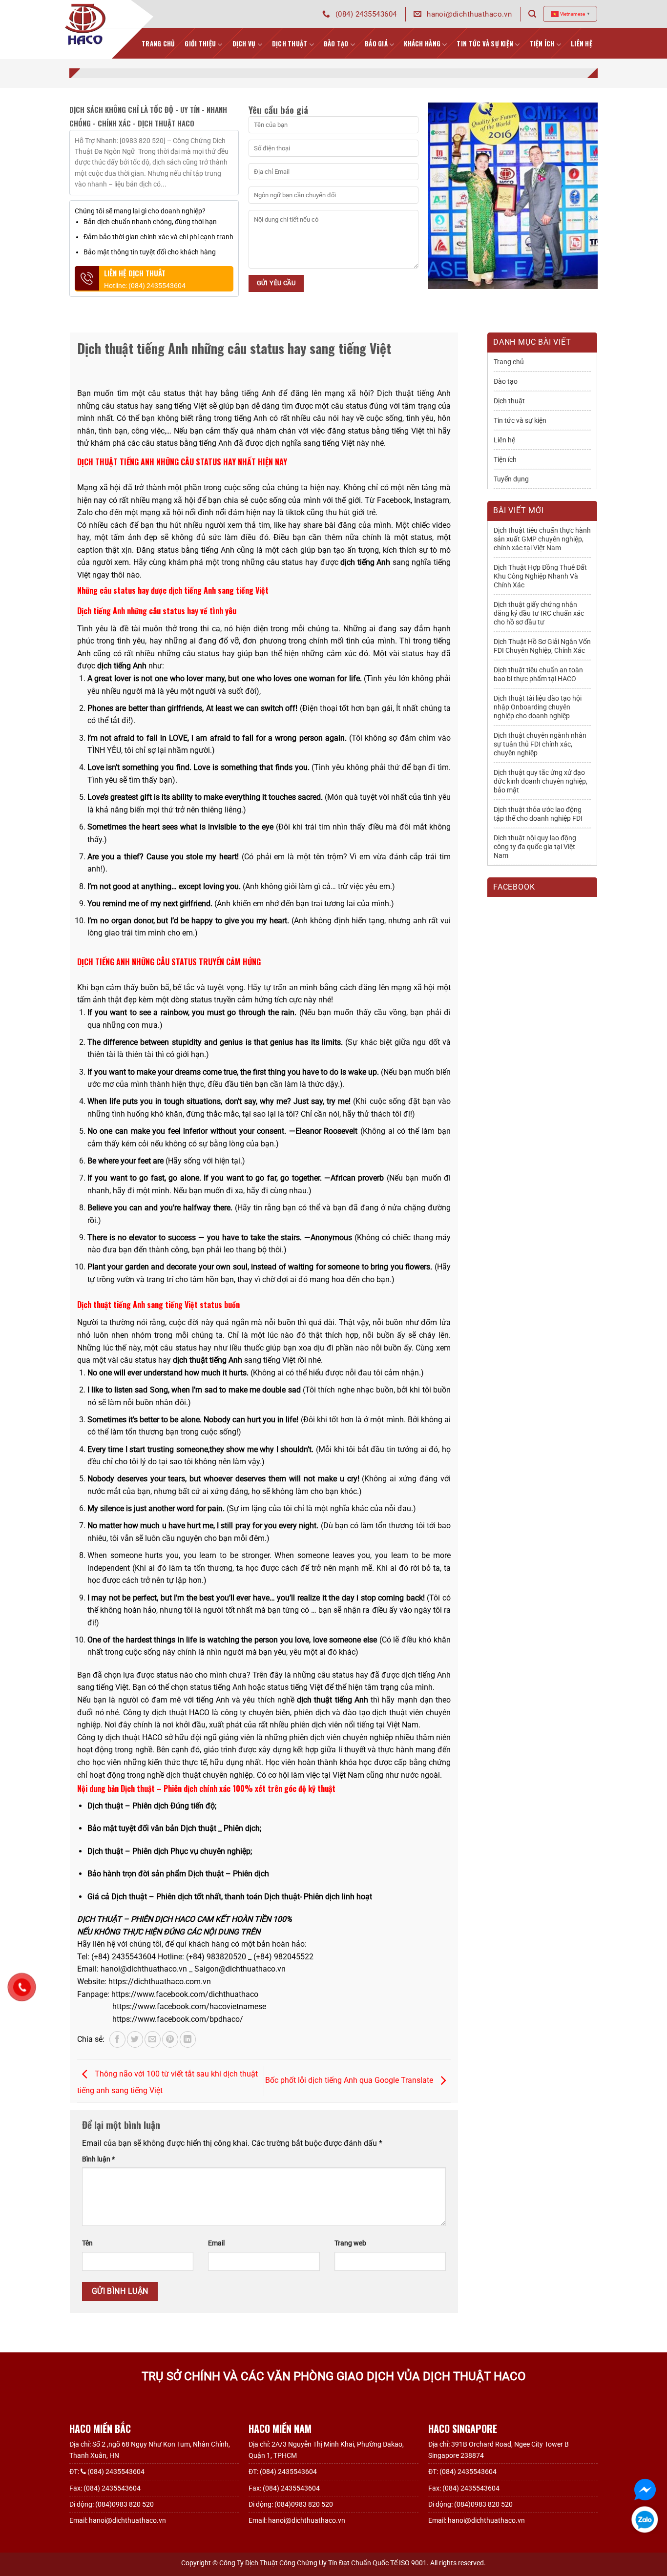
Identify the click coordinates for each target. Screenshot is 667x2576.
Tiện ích (505, 459)
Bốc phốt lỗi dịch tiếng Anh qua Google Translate (350, 2081)
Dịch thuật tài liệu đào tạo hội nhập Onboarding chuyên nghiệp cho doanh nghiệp (538, 707)
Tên (87, 2243)
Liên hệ (582, 43)
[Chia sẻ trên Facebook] (117, 2039)
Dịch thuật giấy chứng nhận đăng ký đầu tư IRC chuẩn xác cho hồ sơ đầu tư (539, 613)
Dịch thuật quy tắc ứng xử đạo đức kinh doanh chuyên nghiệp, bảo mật (541, 781)
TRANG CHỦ (158, 43)
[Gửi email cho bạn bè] (153, 2039)
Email (216, 2243)
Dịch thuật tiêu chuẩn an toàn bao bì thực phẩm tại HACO (538, 674)
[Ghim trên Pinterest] (170, 2039)
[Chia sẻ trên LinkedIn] (188, 2039)
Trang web (350, 2243)
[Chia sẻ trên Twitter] (135, 2039)
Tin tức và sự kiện (485, 43)
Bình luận (98, 2159)
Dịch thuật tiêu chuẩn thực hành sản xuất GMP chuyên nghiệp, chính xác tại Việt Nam (542, 539)
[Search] (532, 14)
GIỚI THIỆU (200, 43)
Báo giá (376, 43)
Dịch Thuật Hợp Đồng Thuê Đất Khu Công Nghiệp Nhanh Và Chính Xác (540, 576)
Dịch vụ (244, 43)
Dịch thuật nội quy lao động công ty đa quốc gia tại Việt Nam (535, 847)
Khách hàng (422, 43)
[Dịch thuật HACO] (86, 24)
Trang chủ (509, 362)
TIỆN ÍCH (542, 43)
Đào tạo (336, 43)
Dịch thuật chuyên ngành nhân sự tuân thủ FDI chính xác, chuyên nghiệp (540, 744)
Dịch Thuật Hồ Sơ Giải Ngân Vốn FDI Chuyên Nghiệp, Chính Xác (542, 646)
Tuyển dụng (511, 479)
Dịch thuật (290, 43)
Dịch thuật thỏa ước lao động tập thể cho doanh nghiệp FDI (538, 814)
